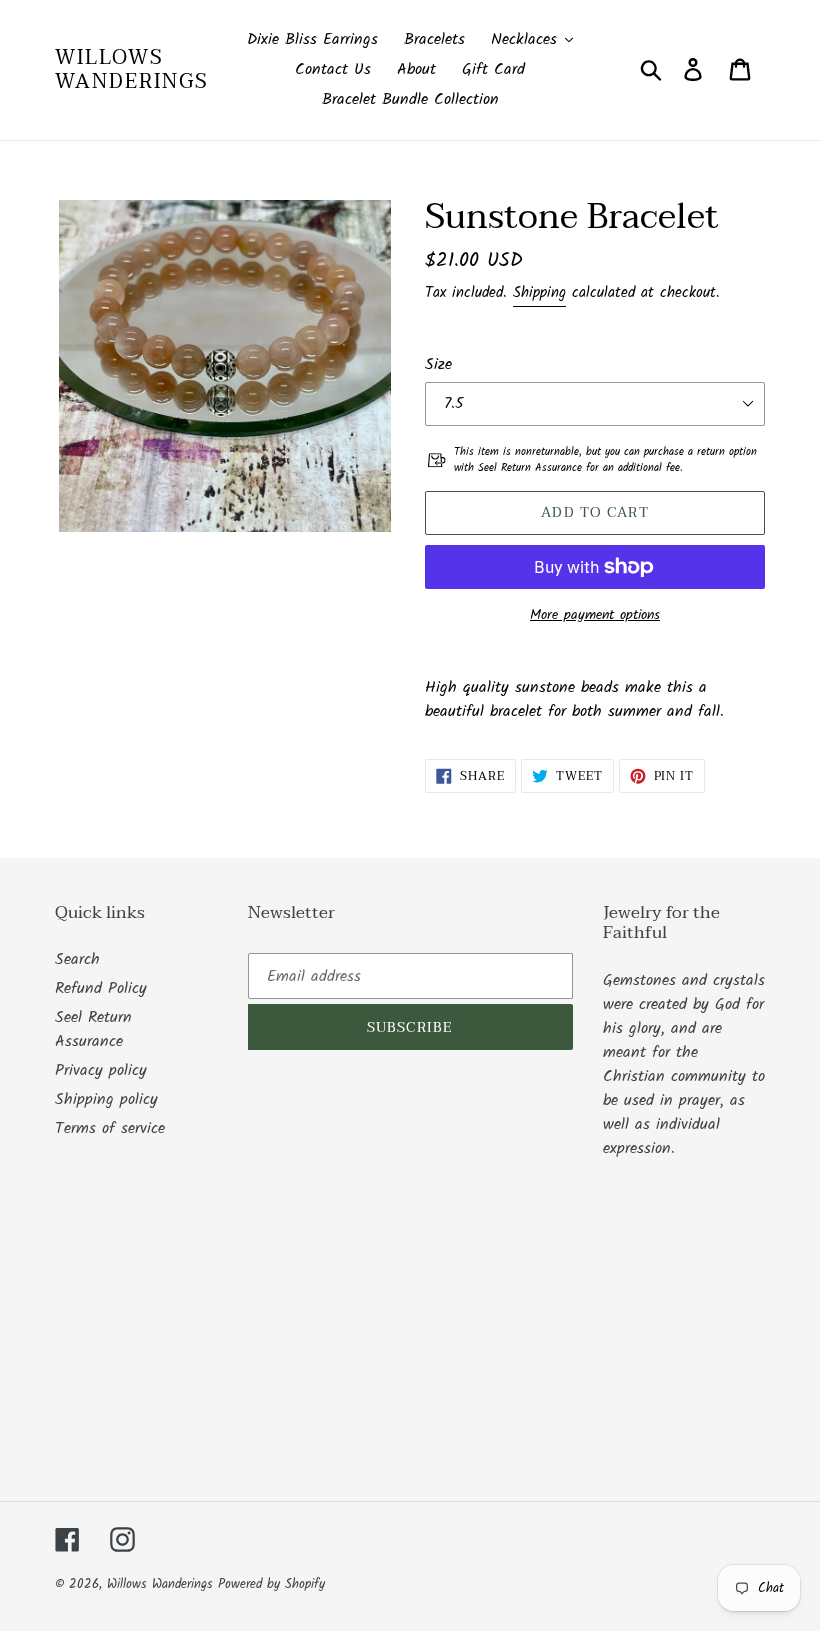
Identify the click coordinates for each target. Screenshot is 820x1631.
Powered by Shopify (271, 1584)
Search (77, 959)
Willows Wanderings (132, 70)
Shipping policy (106, 1099)
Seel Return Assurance (93, 1029)
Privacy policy (101, 1070)
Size (438, 365)
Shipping (539, 293)
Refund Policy (101, 988)
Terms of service (110, 1128)
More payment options (595, 615)
